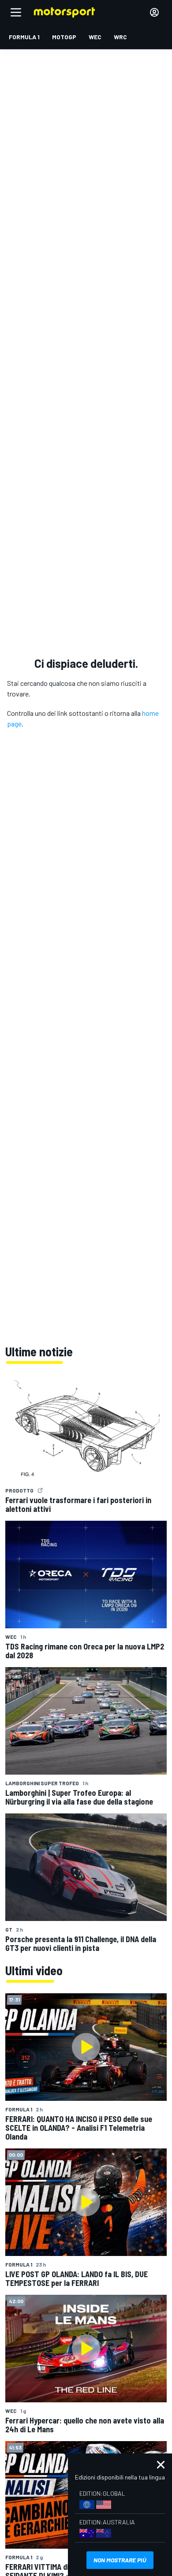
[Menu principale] (16, 12)
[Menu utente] (154, 12)
